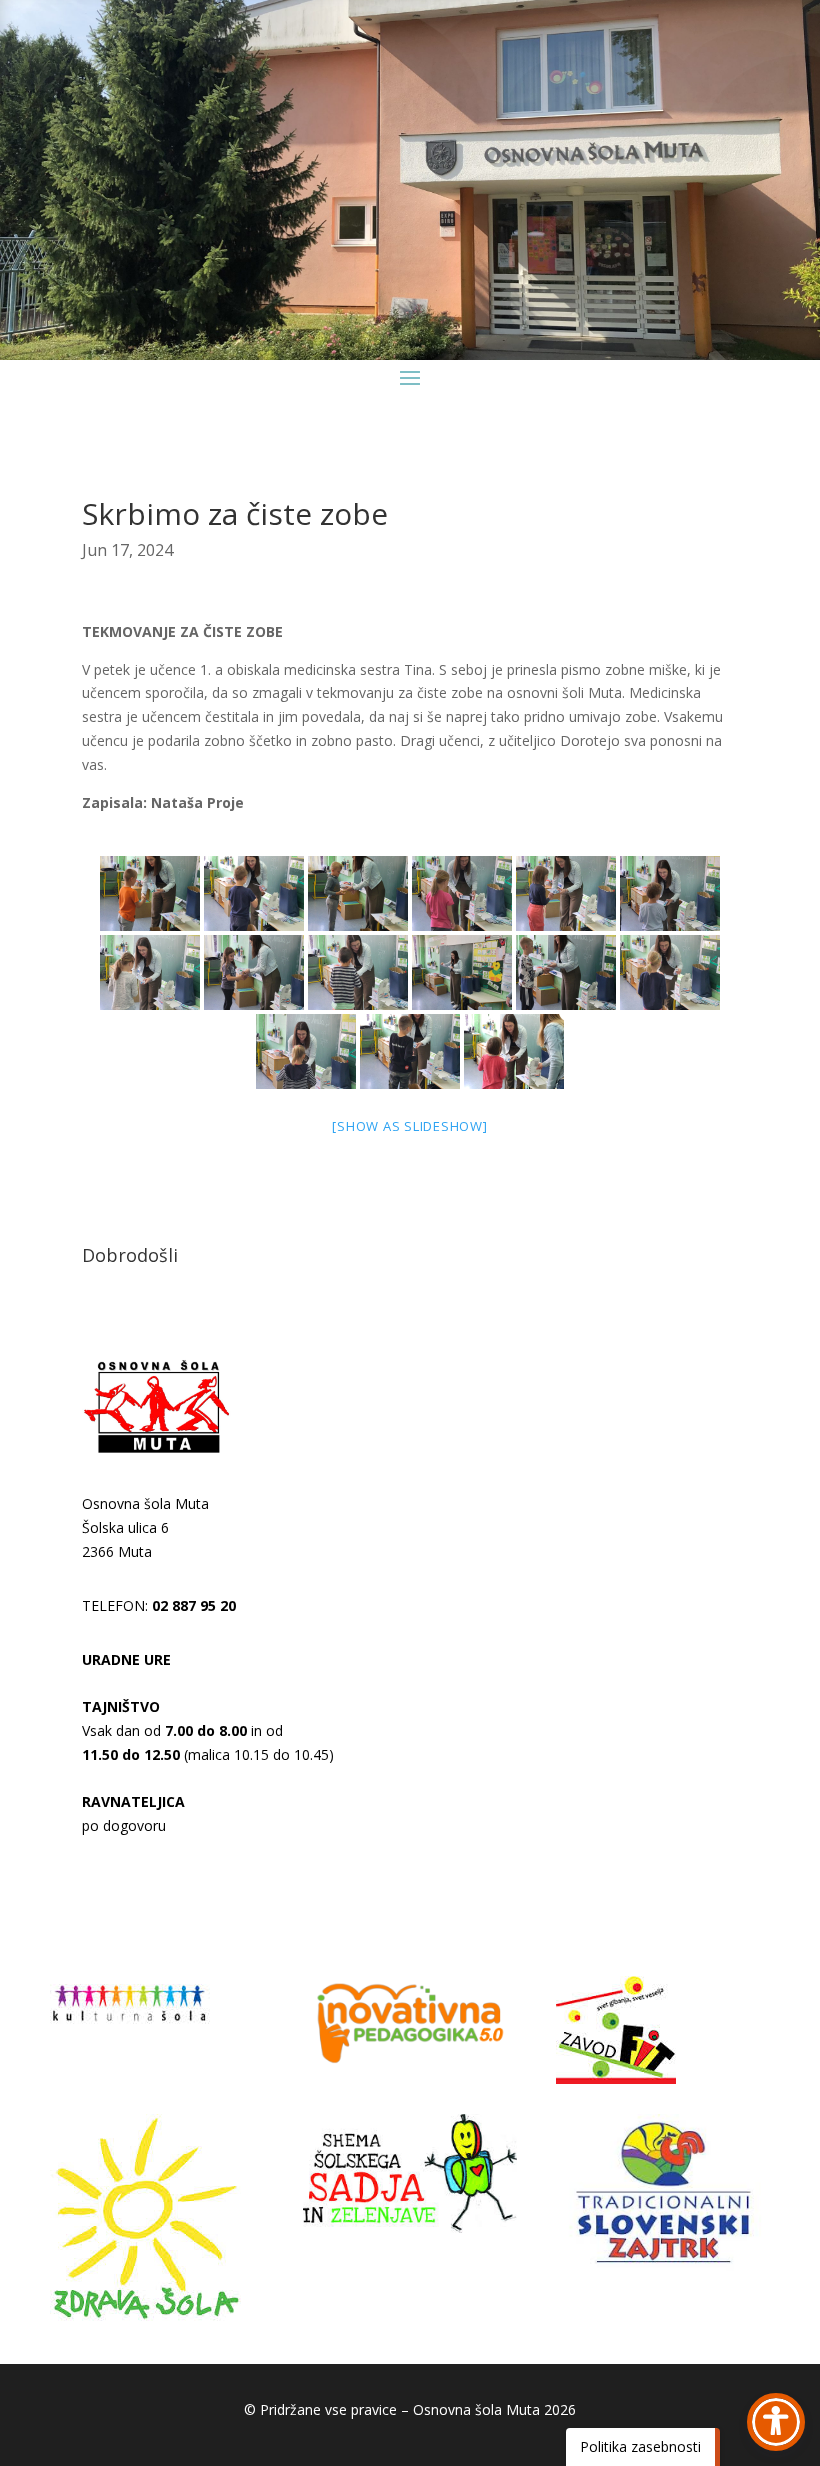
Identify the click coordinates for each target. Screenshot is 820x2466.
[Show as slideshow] (409, 1126)
